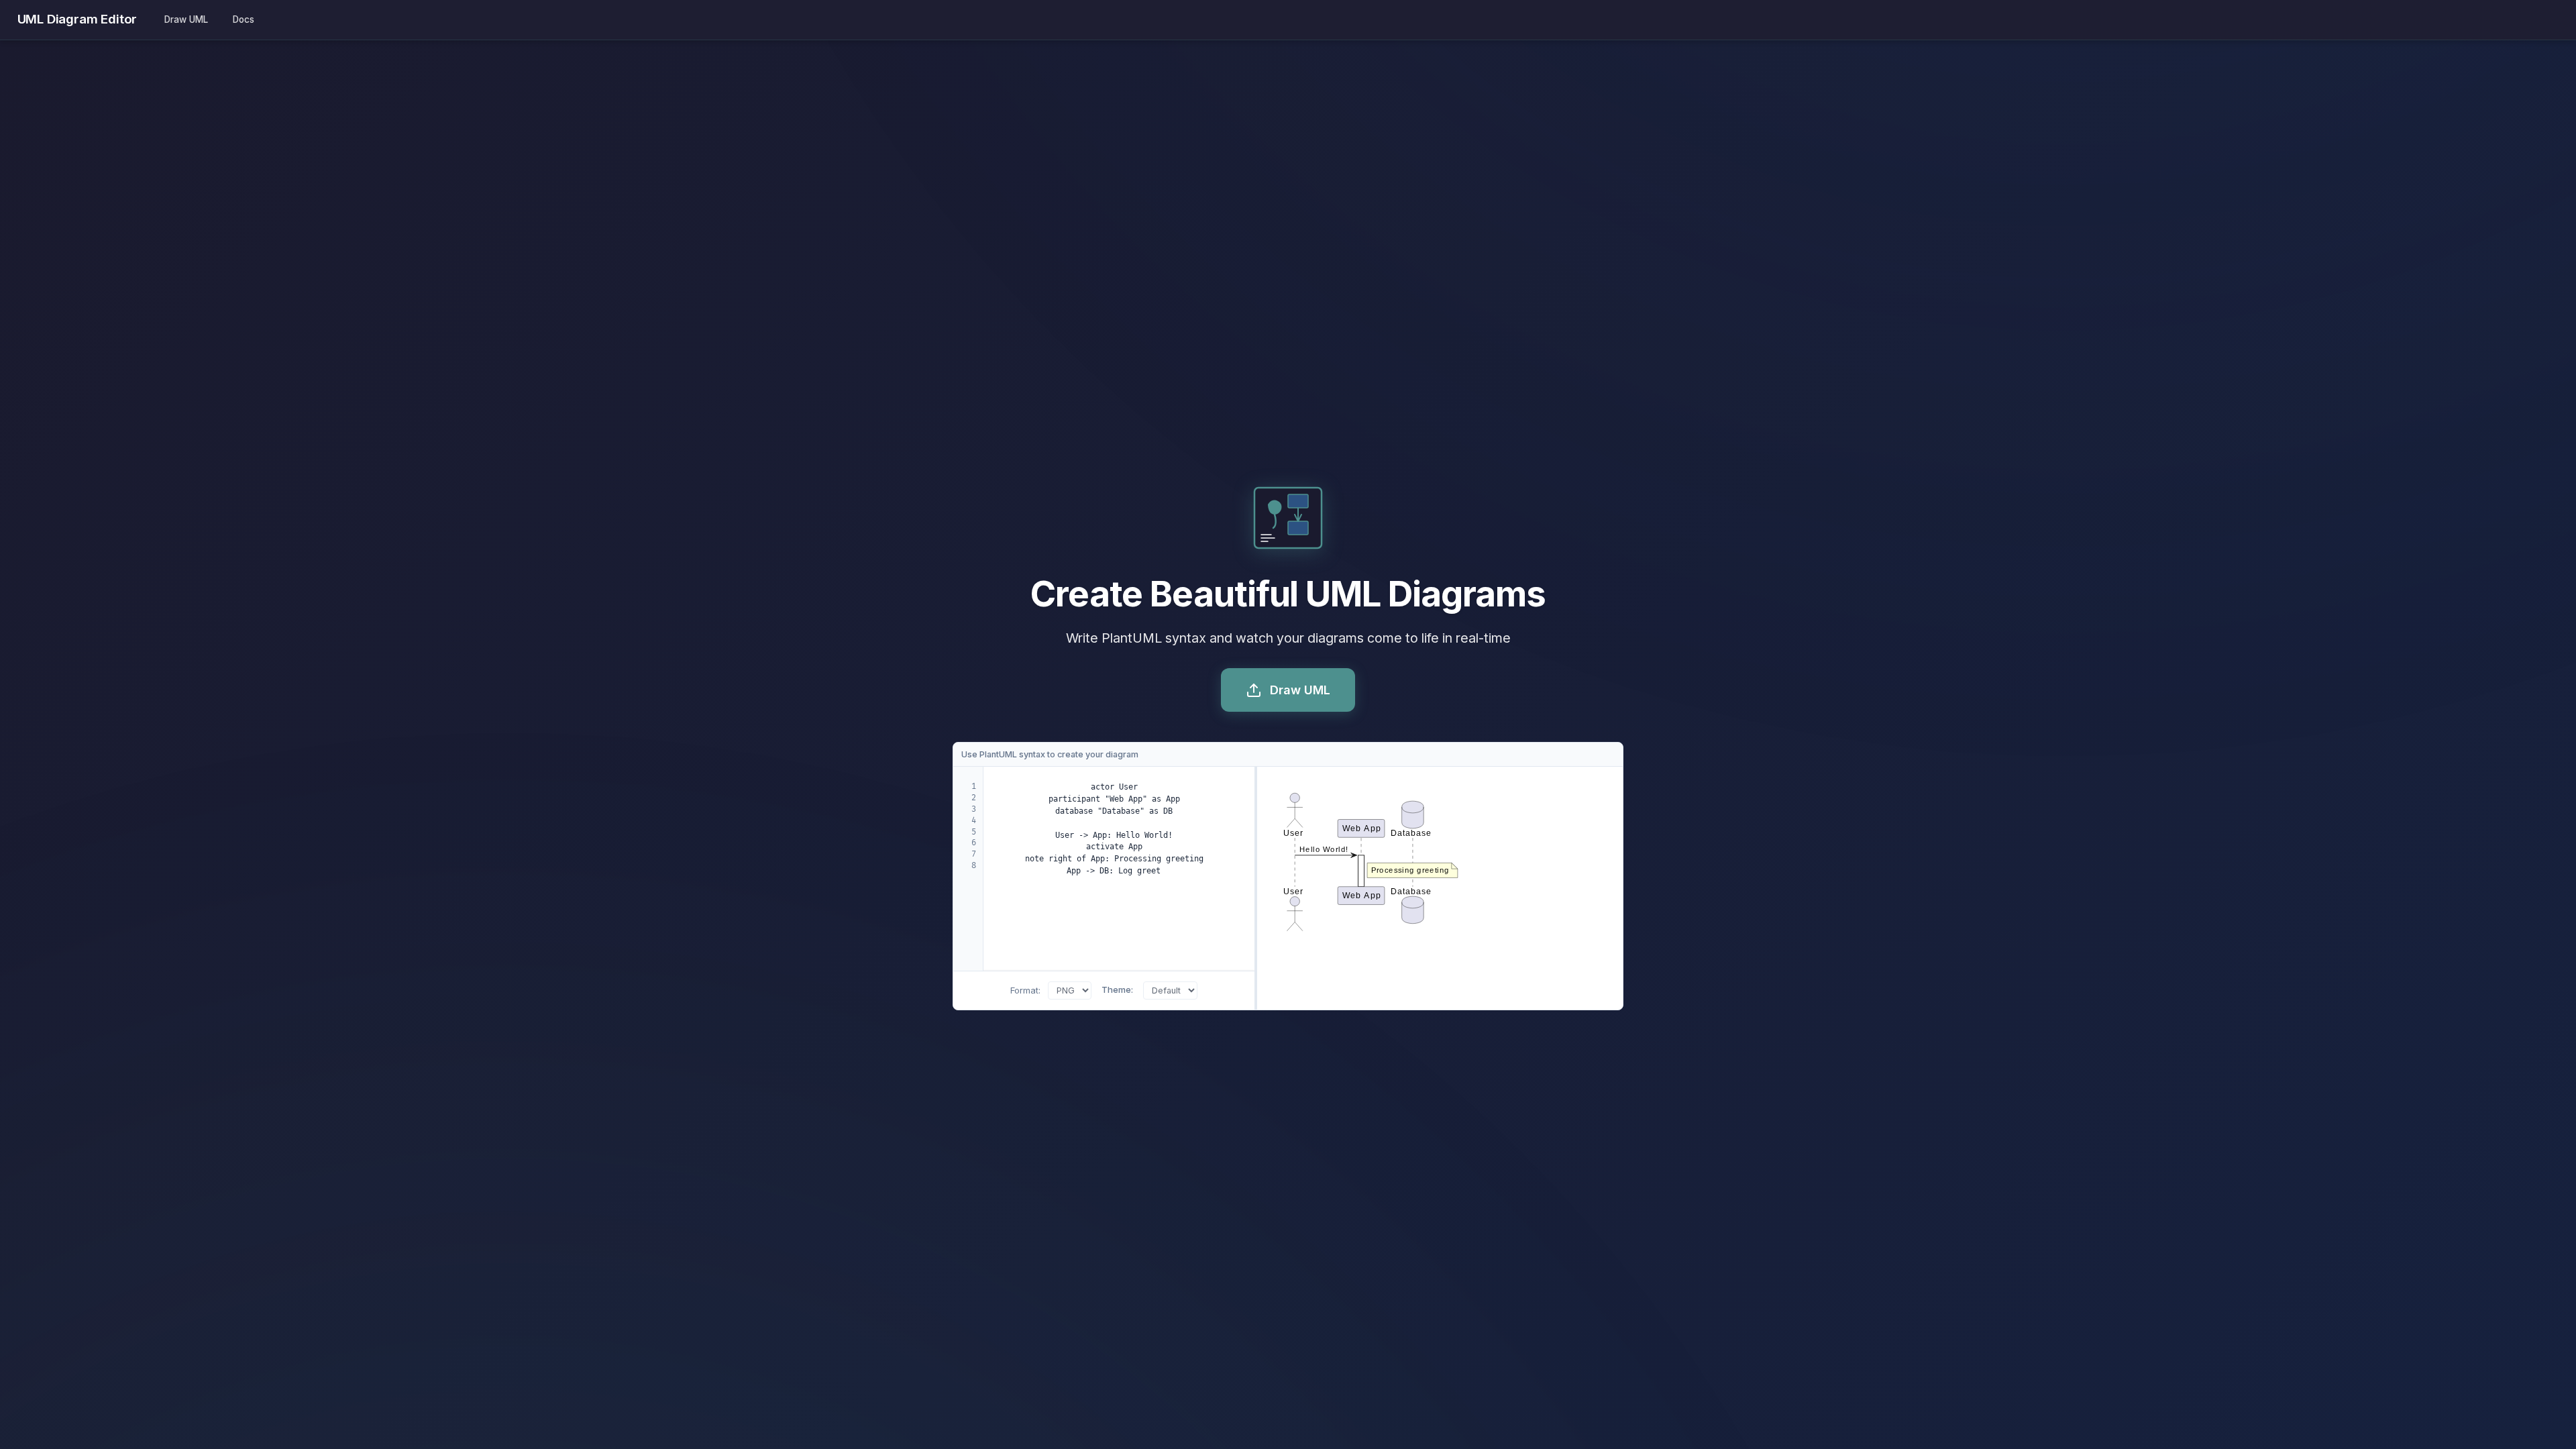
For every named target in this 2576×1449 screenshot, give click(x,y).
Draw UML (186, 19)
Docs (244, 19)
